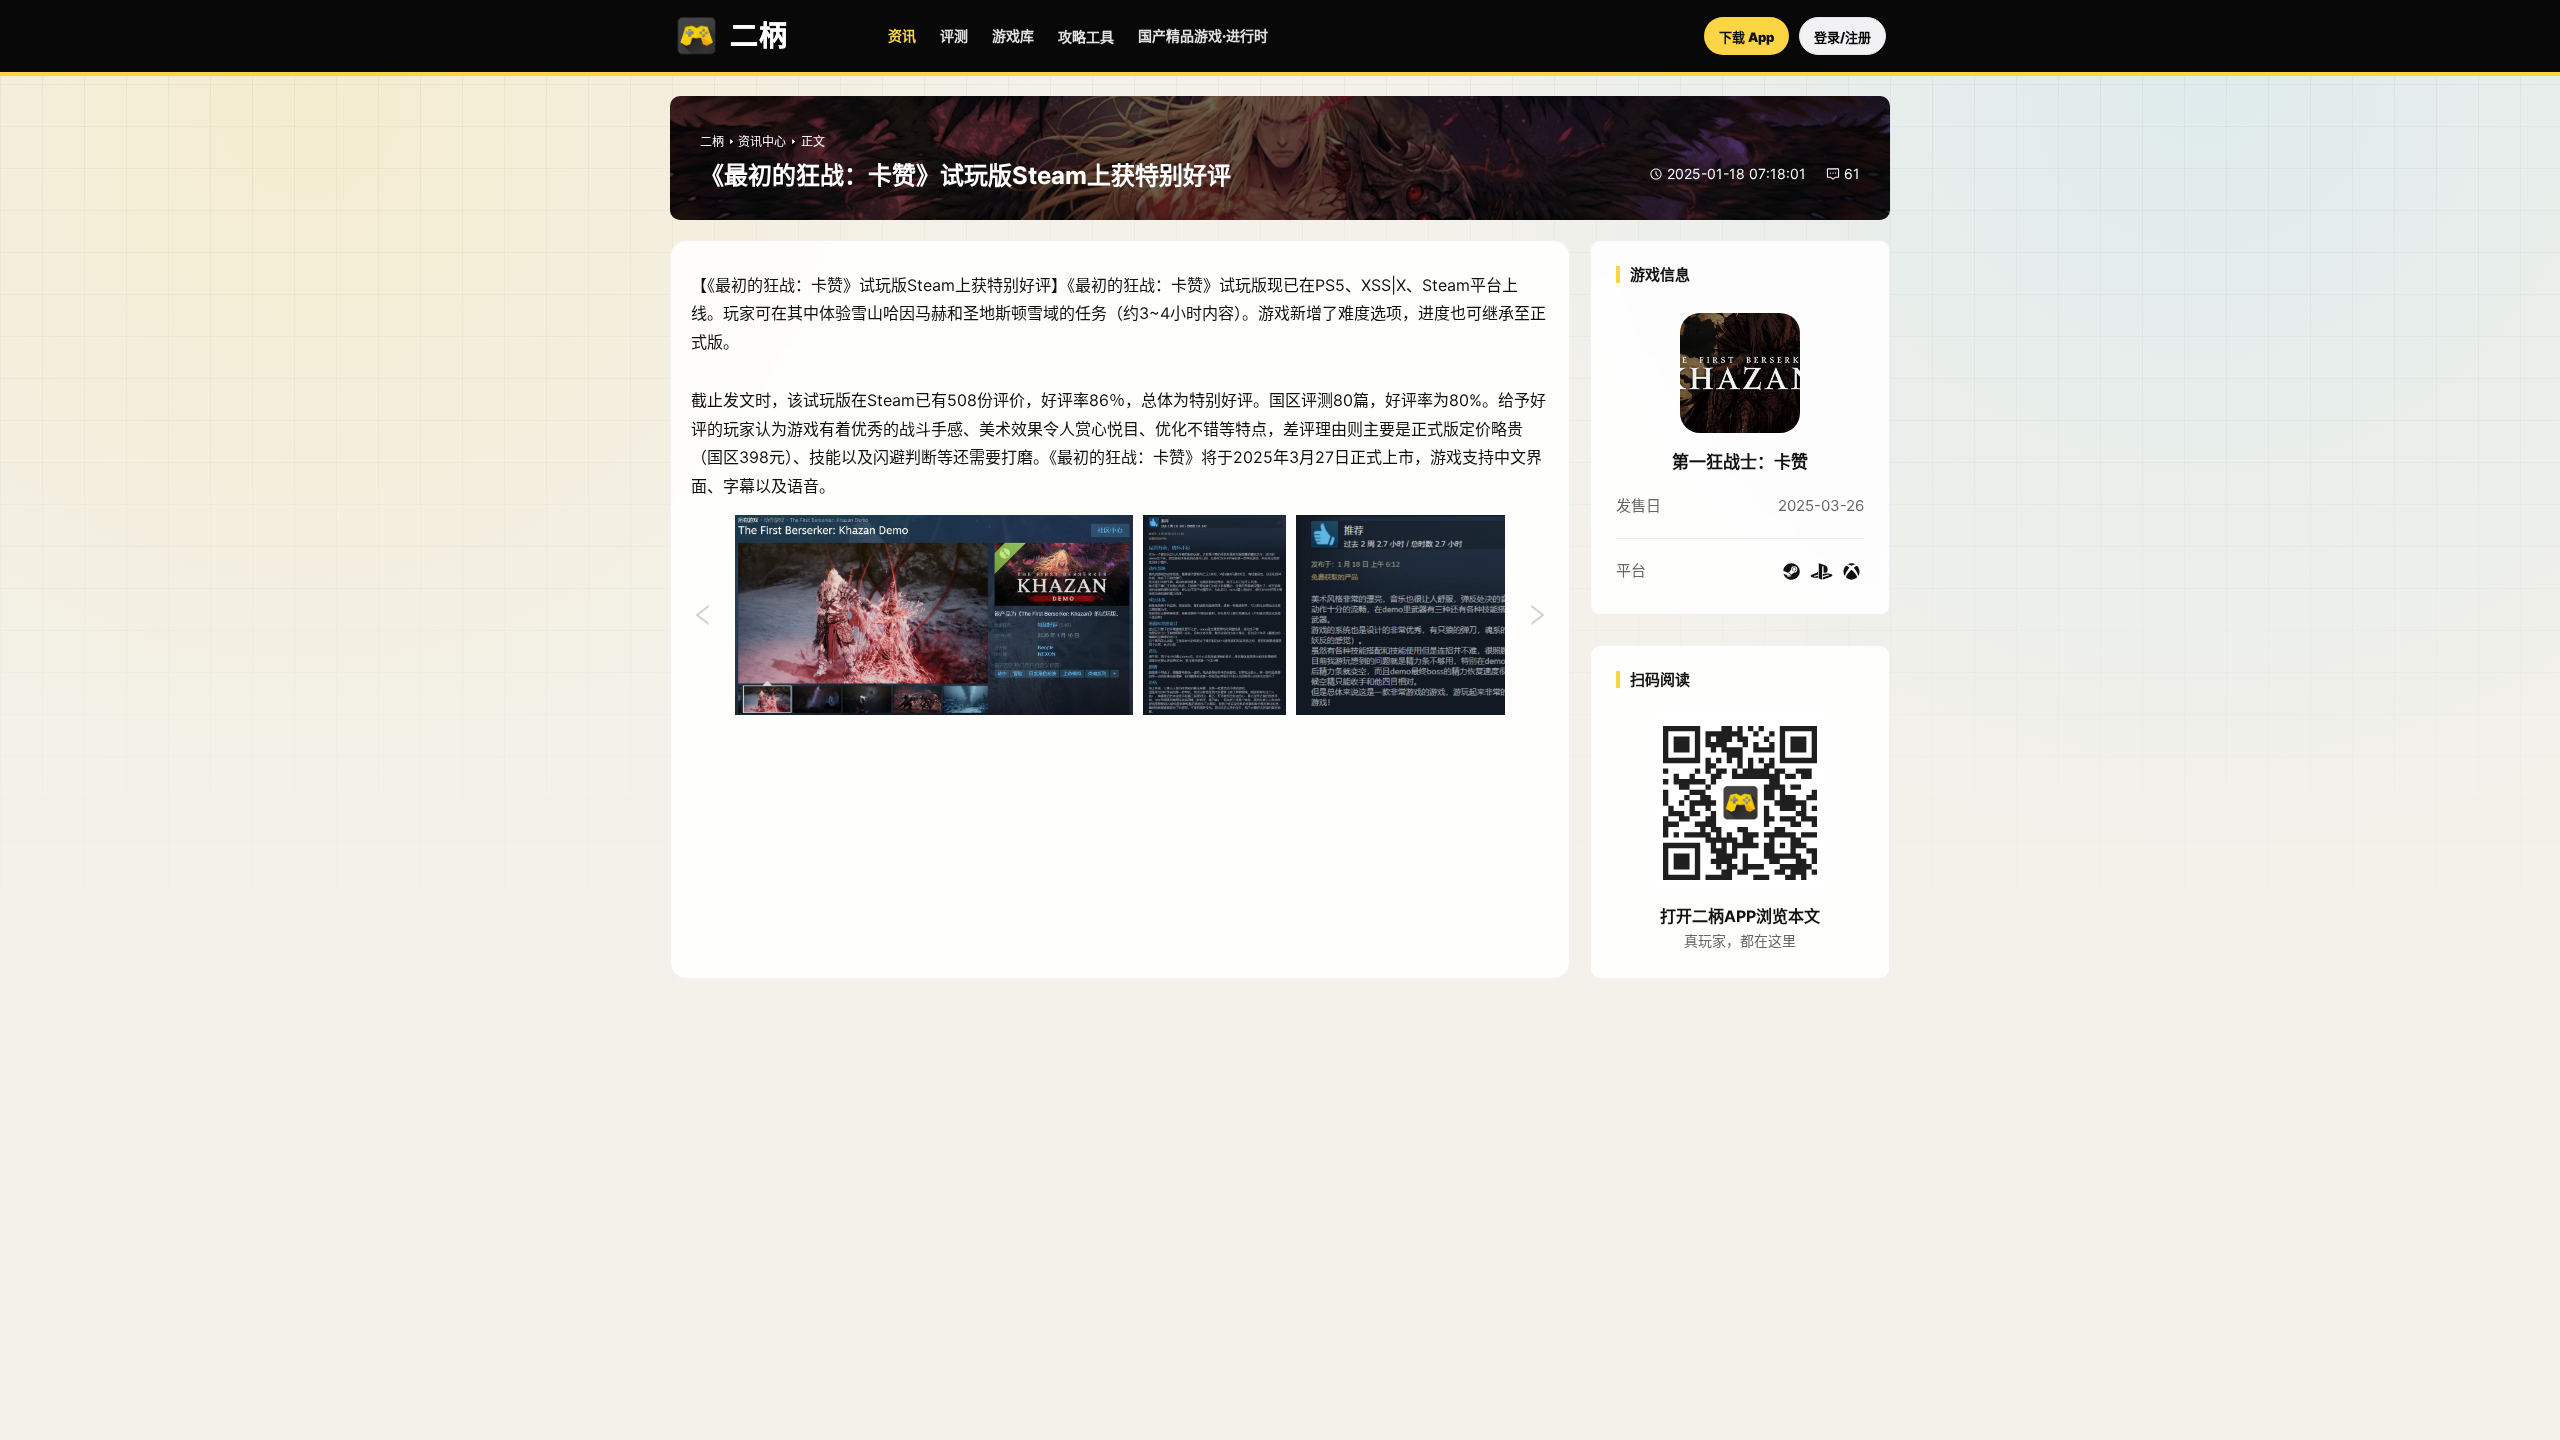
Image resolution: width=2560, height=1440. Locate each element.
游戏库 (1013, 35)
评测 (954, 35)
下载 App (1746, 37)
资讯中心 (762, 141)
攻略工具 (1086, 36)
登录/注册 (1842, 37)
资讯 (902, 35)
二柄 (712, 141)
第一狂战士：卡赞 (1740, 462)
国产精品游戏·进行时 (1203, 35)
